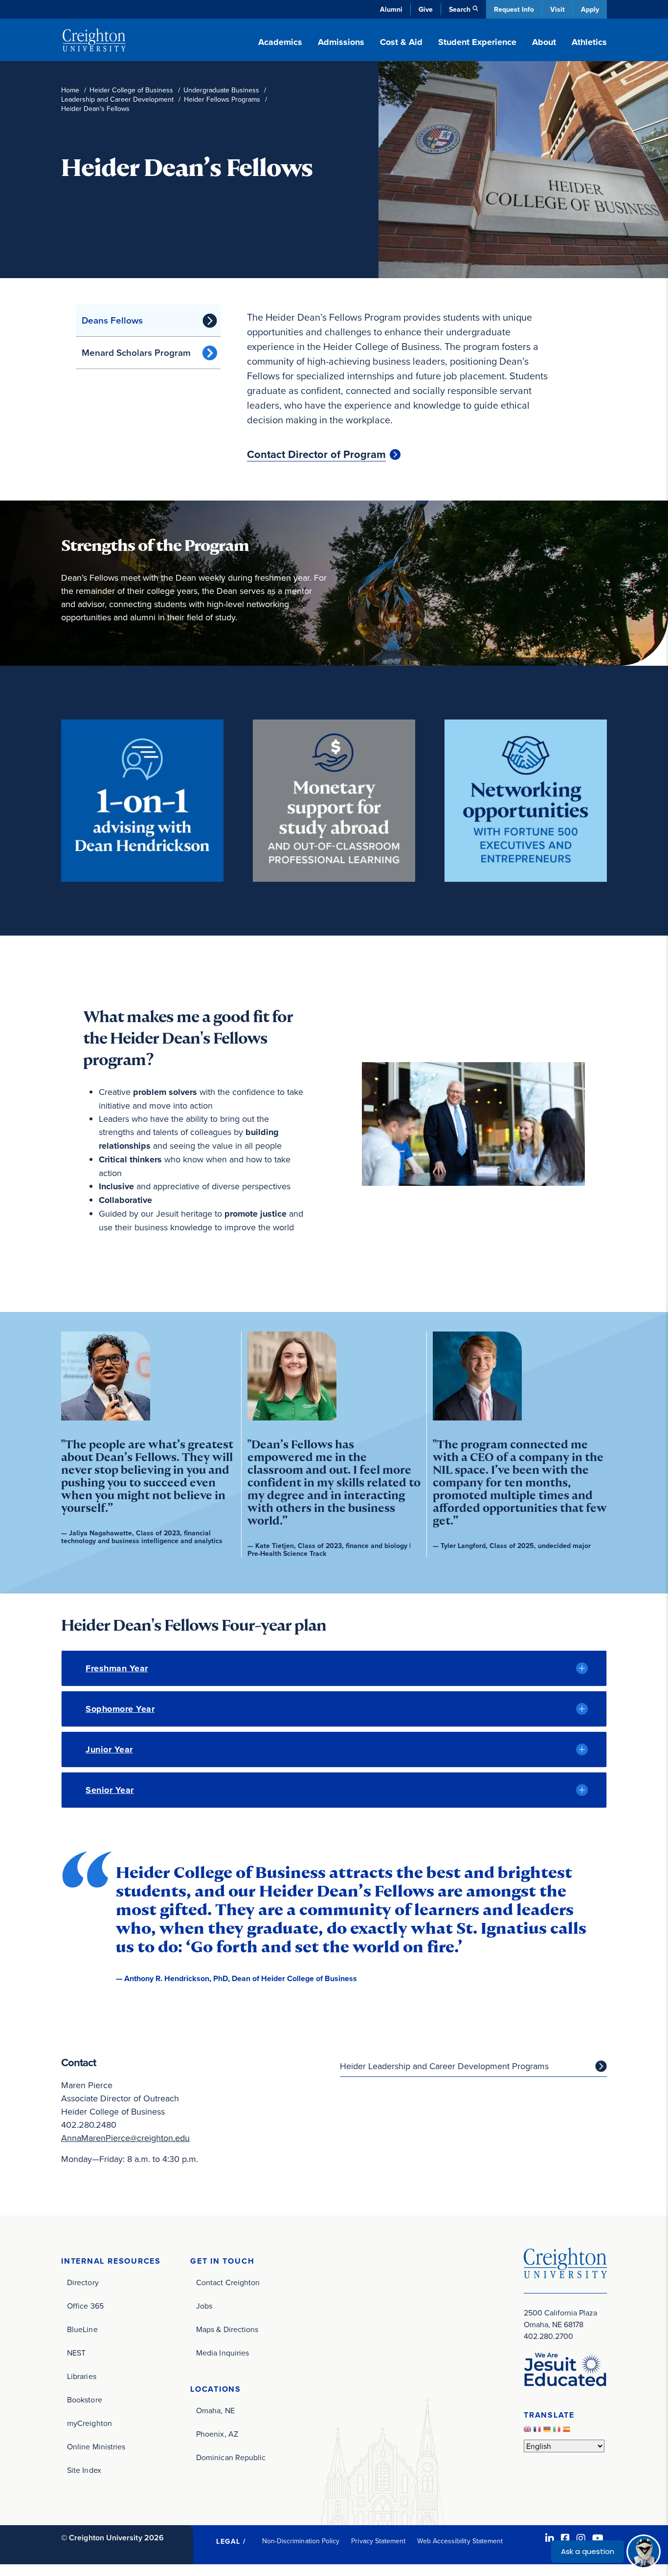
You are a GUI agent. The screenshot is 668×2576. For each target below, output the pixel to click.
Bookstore (85, 2400)
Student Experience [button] (477, 42)
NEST (76, 2353)
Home (70, 90)
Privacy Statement (378, 2541)
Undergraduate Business (221, 90)
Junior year (109, 1749)
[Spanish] (568, 2431)
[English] (529, 2431)
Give (426, 9)
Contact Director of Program (316, 455)
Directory (83, 2282)
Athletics (589, 42)
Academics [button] (280, 42)
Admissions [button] (341, 42)
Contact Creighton (228, 2282)
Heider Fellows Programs (222, 99)
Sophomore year (120, 1709)
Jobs (204, 2306)
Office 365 (85, 2306)
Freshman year (117, 1668)
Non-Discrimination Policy (301, 2541)
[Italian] (558, 2431)
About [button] (544, 42)
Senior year (110, 1790)
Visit (557, 9)
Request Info (514, 9)
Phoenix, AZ (217, 2434)
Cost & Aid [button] (401, 42)
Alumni (391, 9)
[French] (538, 2431)
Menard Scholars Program (136, 352)
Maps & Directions (227, 2329)
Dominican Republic (231, 2457)
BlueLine (82, 2329)
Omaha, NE (215, 2410)
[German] (548, 2431)
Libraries (82, 2376)
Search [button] (460, 9)
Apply (590, 9)
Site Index (84, 2470)
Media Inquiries (223, 2353)
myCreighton (89, 2423)
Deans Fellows (112, 320)
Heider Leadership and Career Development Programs (444, 2066)
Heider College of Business (131, 90)
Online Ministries (96, 2446)
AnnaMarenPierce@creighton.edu (125, 2138)
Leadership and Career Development (117, 99)
